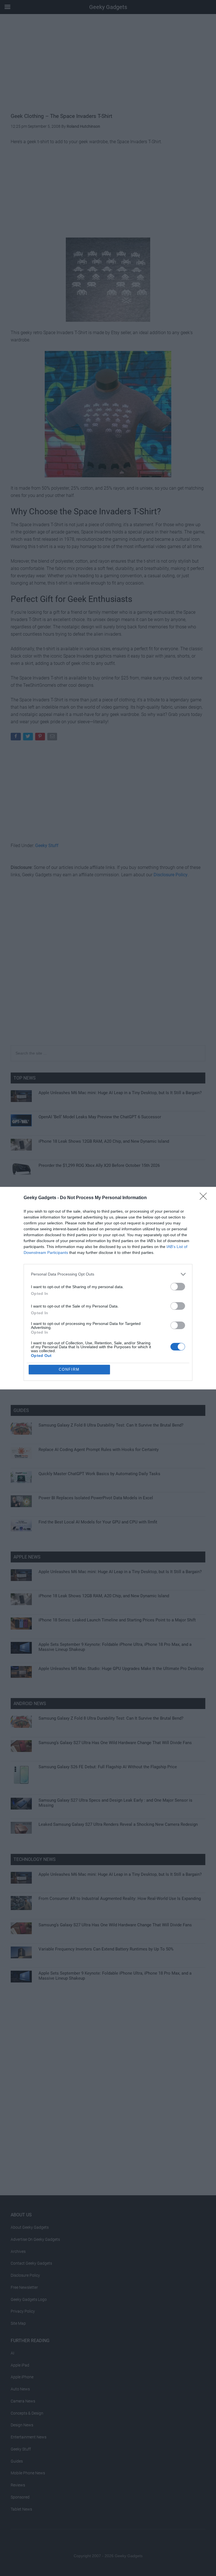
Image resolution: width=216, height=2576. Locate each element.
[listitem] (108, 1274)
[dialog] (108, 1288)
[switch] (178, 1287)
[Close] (205, 1198)
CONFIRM (69, 1369)
